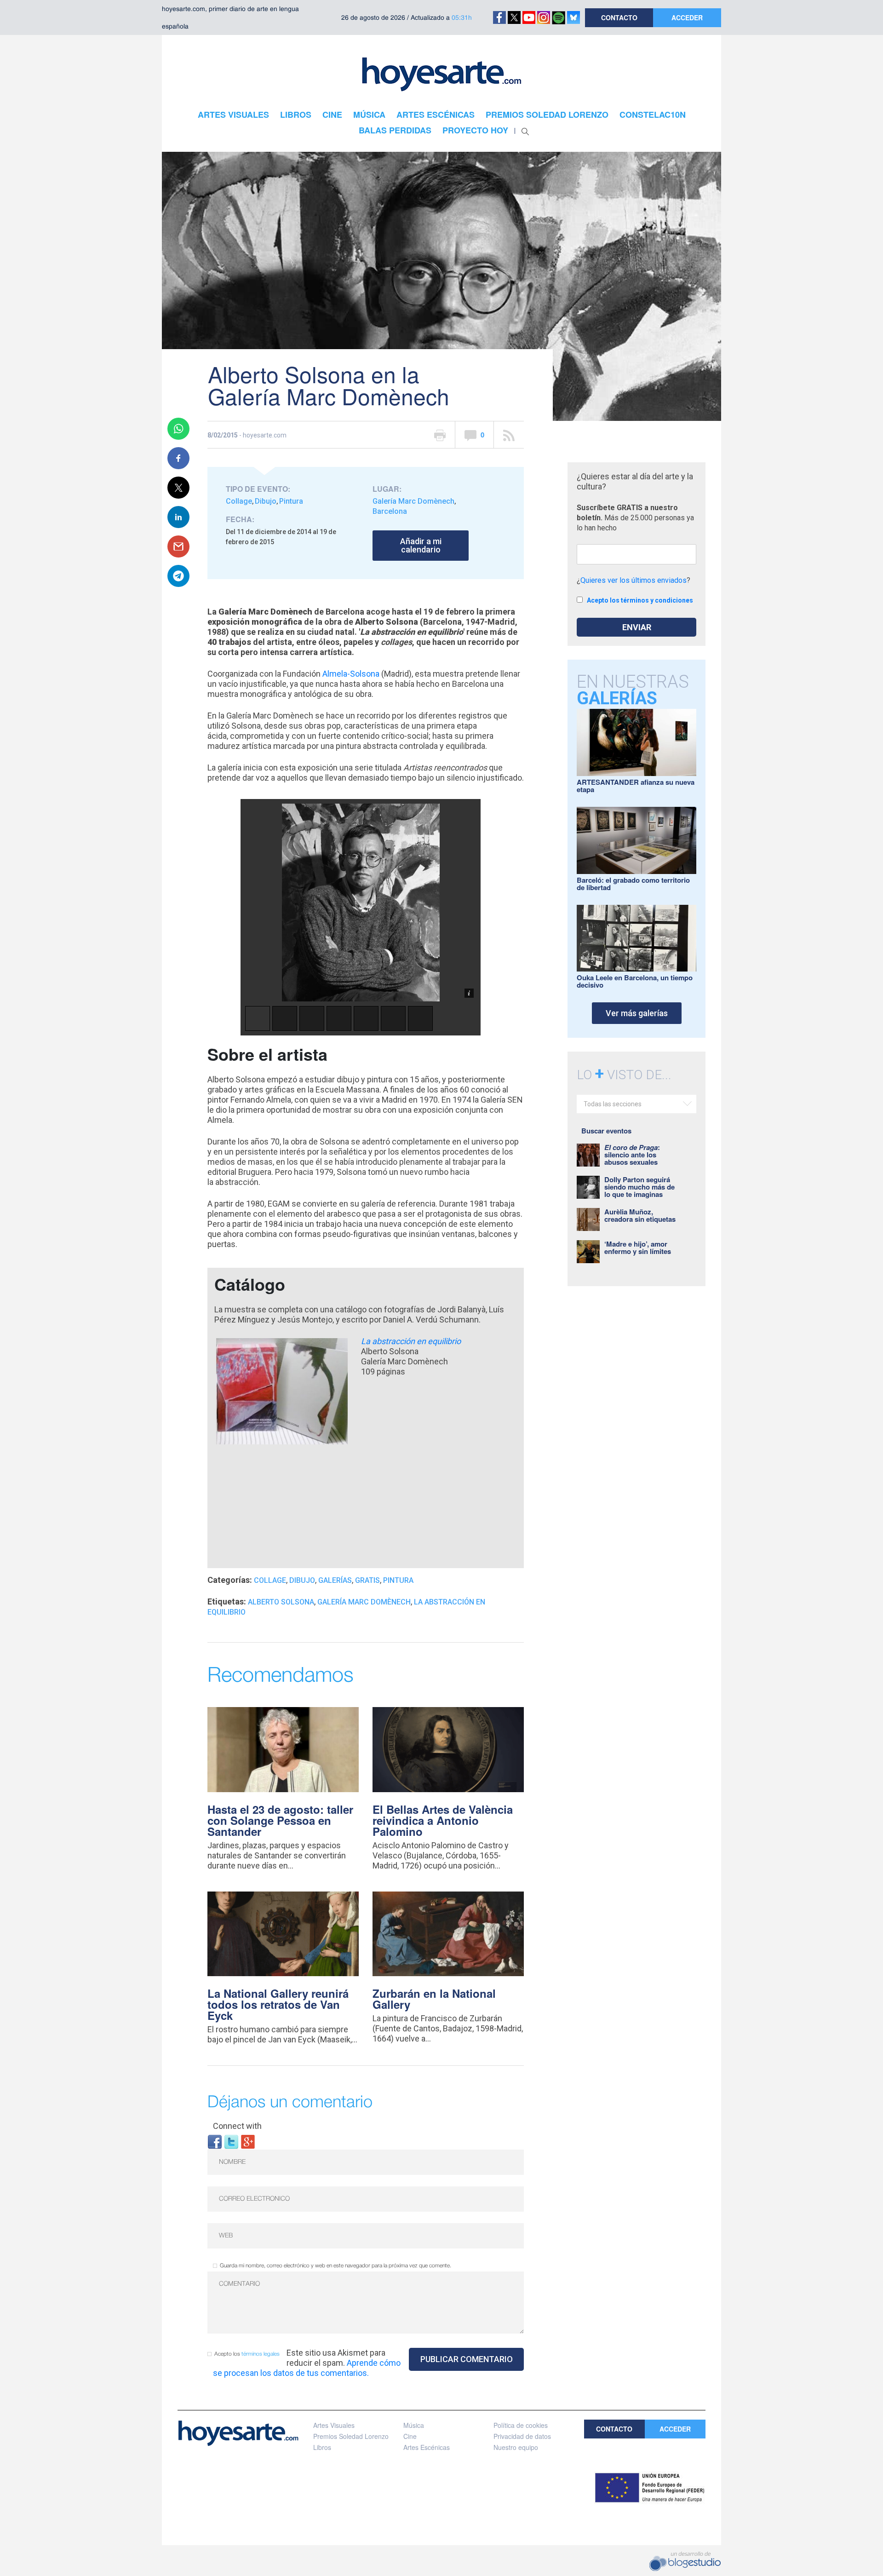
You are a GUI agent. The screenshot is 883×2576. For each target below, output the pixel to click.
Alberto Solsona (281, 1602)
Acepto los (247, 2354)
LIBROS (296, 115)
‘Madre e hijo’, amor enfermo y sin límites (638, 1248)
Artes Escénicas (427, 2447)
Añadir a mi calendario (421, 545)
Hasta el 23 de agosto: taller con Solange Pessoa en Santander (280, 1820)
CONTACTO (619, 17)
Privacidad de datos (522, 2436)
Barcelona (390, 511)
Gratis (367, 1580)
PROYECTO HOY (475, 130)
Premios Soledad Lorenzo (351, 2436)
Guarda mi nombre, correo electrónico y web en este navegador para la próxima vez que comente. (335, 2266)
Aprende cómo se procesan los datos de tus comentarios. (307, 2368)
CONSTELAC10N (653, 115)
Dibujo (266, 501)
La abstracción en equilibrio (411, 1341)
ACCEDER (687, 17)
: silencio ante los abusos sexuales (632, 1155)
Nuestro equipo (516, 2447)
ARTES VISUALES (233, 115)
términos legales (261, 2354)
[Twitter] (231, 2141)
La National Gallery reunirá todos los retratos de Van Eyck (278, 2004)
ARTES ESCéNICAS (436, 115)
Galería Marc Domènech (413, 501)
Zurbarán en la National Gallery (434, 1999)
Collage (239, 501)
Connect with (237, 2126)
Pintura (291, 501)
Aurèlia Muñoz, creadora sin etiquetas (640, 1215)
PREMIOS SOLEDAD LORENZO (547, 115)
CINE (332, 115)
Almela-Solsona (351, 674)
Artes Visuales (334, 2425)
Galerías (335, 1580)
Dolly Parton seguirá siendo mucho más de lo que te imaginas (639, 1187)
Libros (322, 2447)
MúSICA (369, 115)
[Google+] (248, 2141)
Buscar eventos (606, 1131)
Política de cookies (521, 2425)
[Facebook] (215, 2141)
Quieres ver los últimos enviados (634, 580)
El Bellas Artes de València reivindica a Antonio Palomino (443, 1820)
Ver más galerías (637, 1013)
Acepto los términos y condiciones (640, 600)
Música (414, 2425)
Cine (410, 2436)
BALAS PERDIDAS (395, 130)
